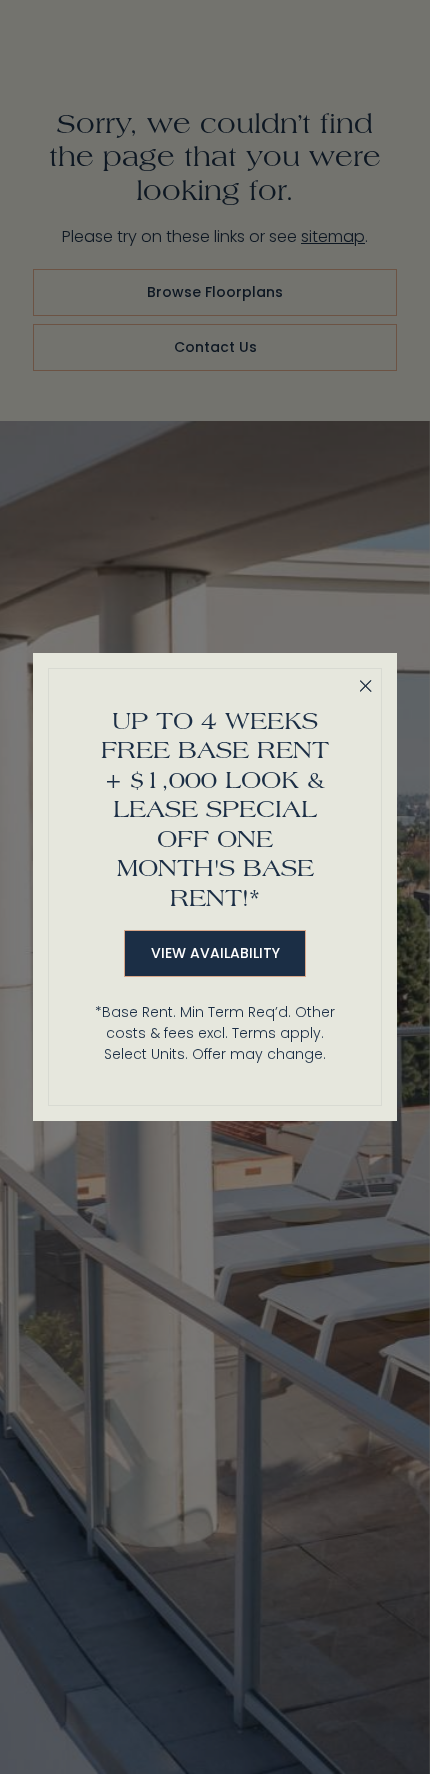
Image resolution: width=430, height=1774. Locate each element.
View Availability (215, 953)
